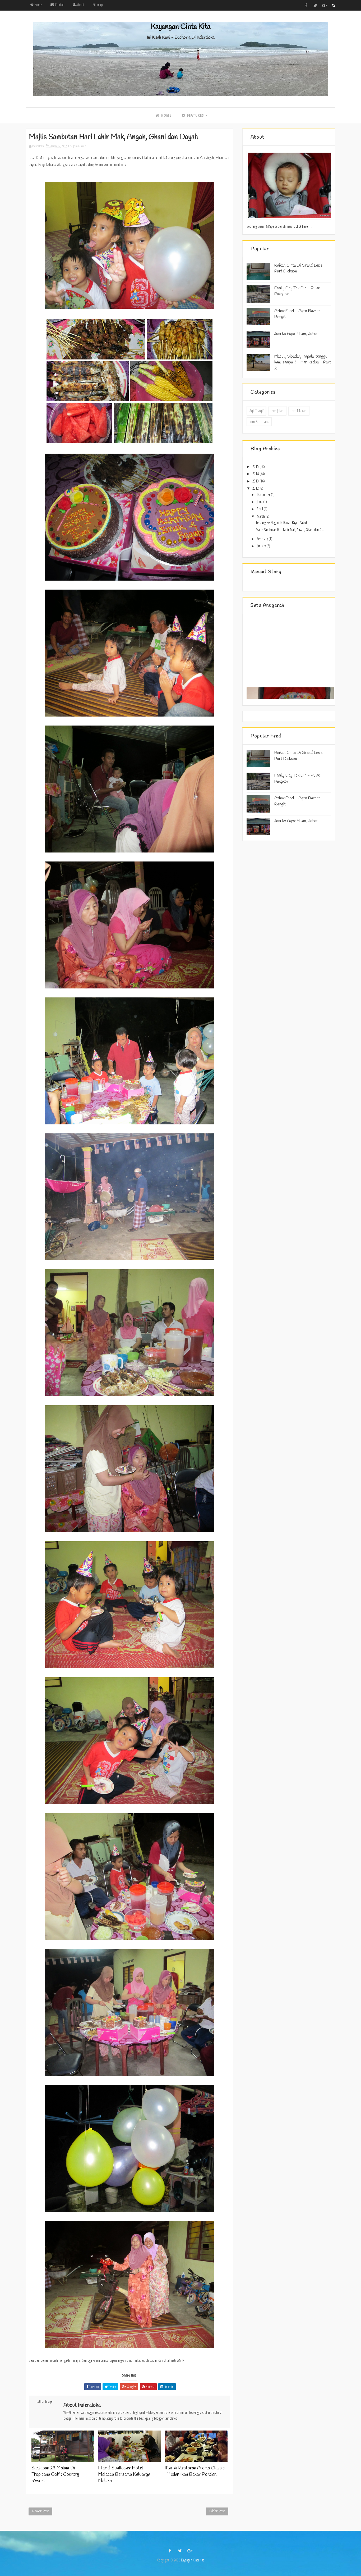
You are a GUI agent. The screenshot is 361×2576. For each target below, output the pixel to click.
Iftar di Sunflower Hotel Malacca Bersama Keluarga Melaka (124, 2475)
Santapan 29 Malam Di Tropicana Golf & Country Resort (55, 2475)
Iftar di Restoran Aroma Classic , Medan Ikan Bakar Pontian (195, 2471)
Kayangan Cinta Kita (181, 27)
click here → (304, 226)
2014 (256, 474)
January (262, 546)
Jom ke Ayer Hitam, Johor (296, 334)
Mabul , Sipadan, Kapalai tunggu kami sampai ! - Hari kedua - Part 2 (303, 362)
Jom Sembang (259, 422)
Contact (59, 5)
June (260, 502)
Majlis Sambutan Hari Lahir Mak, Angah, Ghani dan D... (290, 530)
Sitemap (98, 5)
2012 (256, 488)
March (261, 516)
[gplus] (325, 5)
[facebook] (306, 5)
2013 (256, 481)
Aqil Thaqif (256, 411)
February (263, 539)
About (80, 5)
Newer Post (40, 2511)
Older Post (217, 2511)
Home (38, 5)
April (260, 509)
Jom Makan (80, 146)
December (264, 494)
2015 (256, 466)
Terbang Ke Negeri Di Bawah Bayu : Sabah (282, 523)
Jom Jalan (277, 411)
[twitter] (315, 5)
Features (195, 115)
